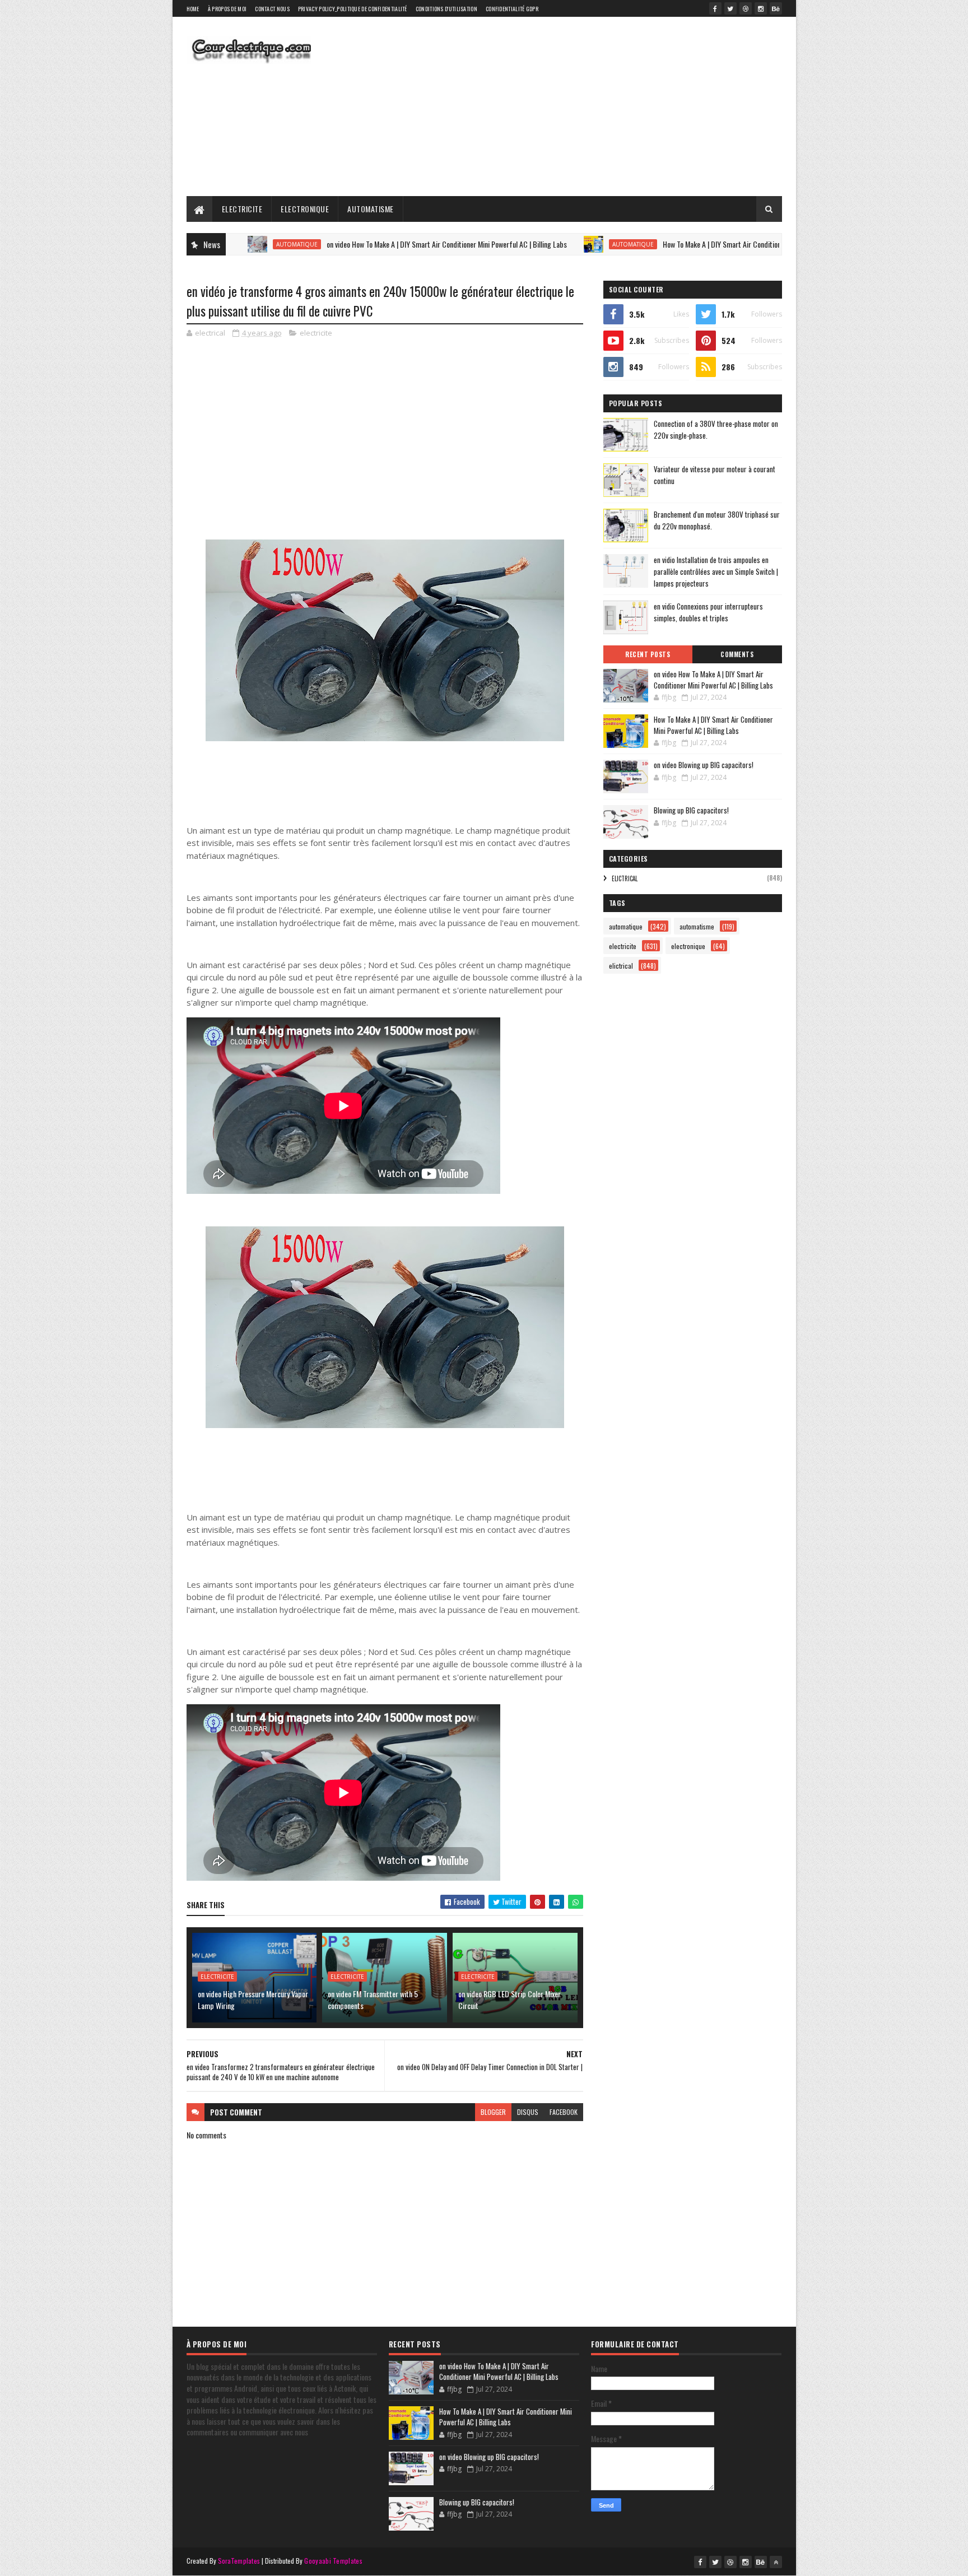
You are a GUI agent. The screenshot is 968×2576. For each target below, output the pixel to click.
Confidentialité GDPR (512, 9)
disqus (528, 2112)
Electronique (305, 209)
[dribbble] (746, 8)
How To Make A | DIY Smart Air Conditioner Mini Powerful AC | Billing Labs (688, 244)
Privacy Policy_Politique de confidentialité (353, 9)
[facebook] (715, 8)
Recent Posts (648, 654)
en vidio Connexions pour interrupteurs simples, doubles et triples (708, 612)
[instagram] (761, 8)
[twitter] (730, 8)
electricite (316, 333)
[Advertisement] (578, 106)
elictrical (625, 878)
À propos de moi (227, 9)
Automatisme (371, 209)
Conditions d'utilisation (446, 9)
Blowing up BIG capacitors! (691, 810)
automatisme (697, 926)
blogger (493, 2112)
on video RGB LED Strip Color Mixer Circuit (509, 2000)
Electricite (242, 209)
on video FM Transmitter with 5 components (373, 2000)
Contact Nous (272, 9)
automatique (551, 244)
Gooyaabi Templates (333, 2561)
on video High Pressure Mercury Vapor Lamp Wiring (253, 2000)
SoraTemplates (239, 2561)
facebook (564, 2112)
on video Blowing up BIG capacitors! (704, 765)
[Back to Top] (776, 2562)
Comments (737, 654)
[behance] (776, 8)
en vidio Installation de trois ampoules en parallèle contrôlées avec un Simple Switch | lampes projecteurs (716, 571)
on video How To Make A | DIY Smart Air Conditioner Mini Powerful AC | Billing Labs (365, 244)
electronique (688, 946)
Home (193, 9)
